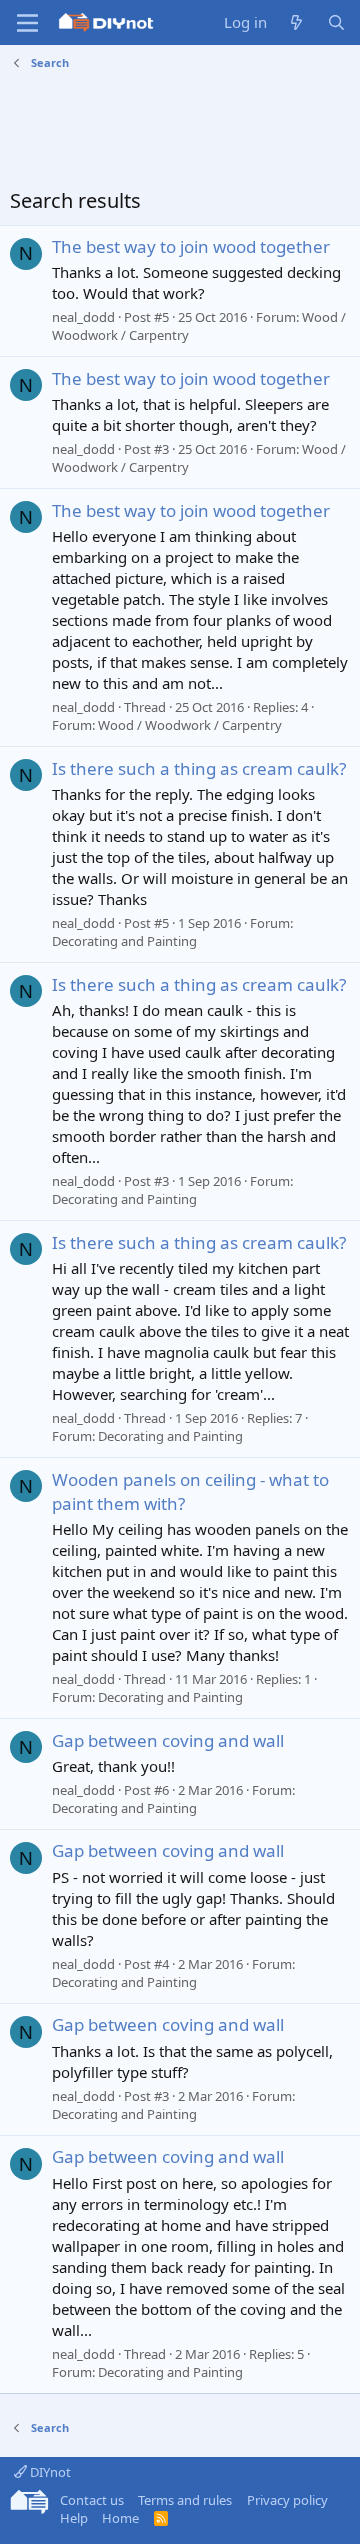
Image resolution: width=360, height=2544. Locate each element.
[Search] (336, 22)
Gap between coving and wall (168, 1740)
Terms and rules (185, 2500)
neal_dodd (83, 317)
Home (120, 2518)
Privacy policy (287, 2500)
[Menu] (27, 23)
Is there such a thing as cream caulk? (199, 768)
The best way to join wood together (191, 246)
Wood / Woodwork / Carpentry (190, 725)
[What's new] (296, 22)
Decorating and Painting (124, 941)
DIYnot (49, 2472)
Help (74, 2518)
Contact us (92, 2500)
